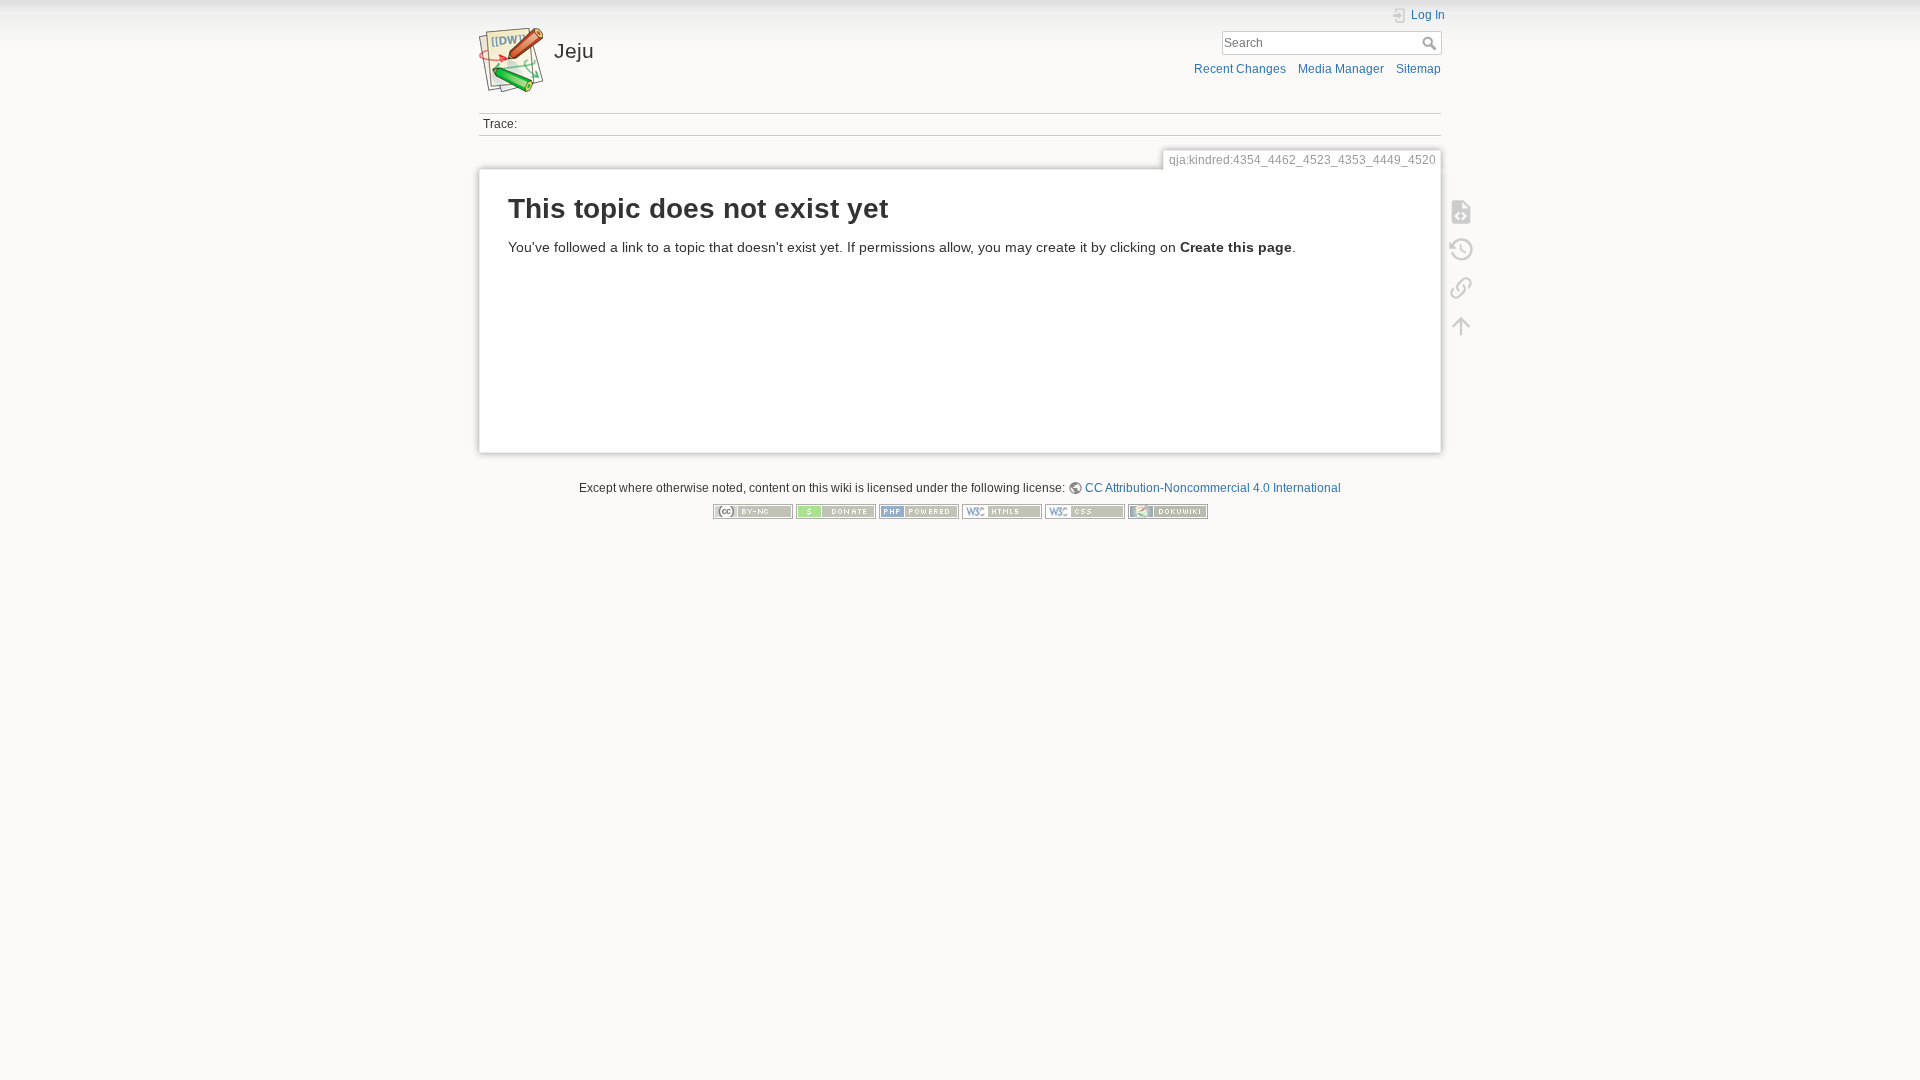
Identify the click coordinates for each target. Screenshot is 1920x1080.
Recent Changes (1240, 69)
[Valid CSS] (1085, 511)
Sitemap (1418, 69)
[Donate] (836, 511)
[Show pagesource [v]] (1461, 212)
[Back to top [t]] (1461, 326)
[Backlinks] (1461, 288)
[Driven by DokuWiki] (1168, 511)
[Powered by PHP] (919, 511)
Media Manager (1341, 69)
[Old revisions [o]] (1461, 250)
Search (1431, 43)
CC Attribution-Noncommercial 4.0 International (1213, 488)
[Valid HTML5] (1002, 511)
